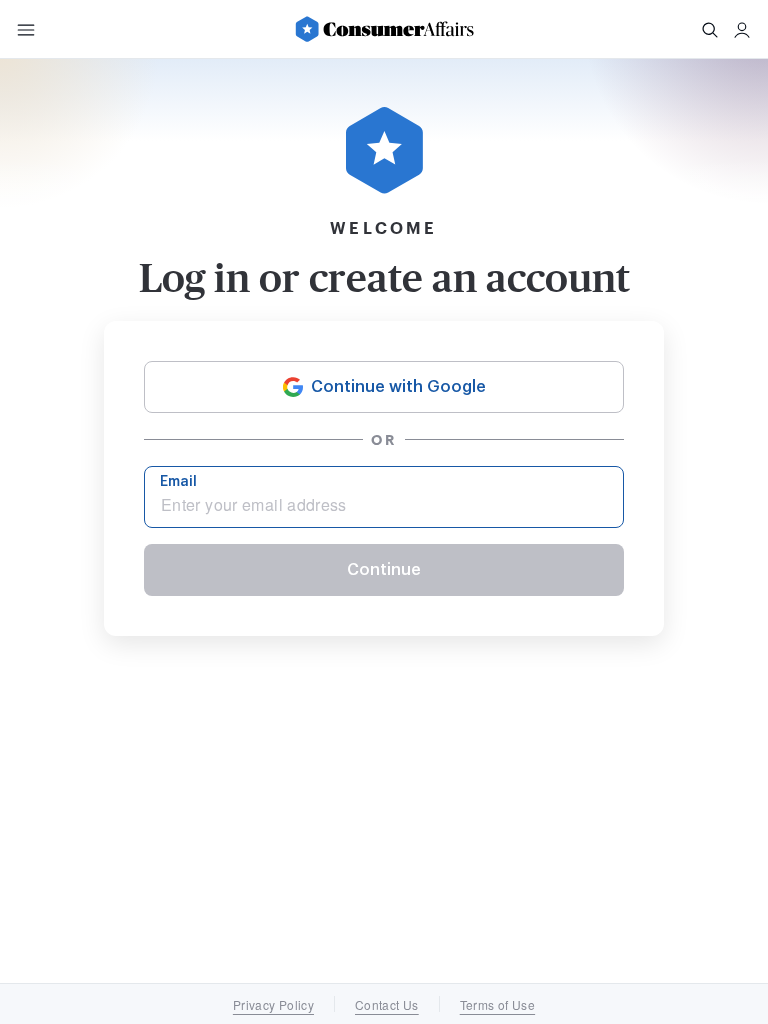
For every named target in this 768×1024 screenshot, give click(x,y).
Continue (384, 570)
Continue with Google (398, 387)
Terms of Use (497, 1004)
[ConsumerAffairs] (384, 29)
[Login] (742, 30)
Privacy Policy (273, 1004)
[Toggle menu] (26, 30)
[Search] (710, 30)
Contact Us (387, 1004)
